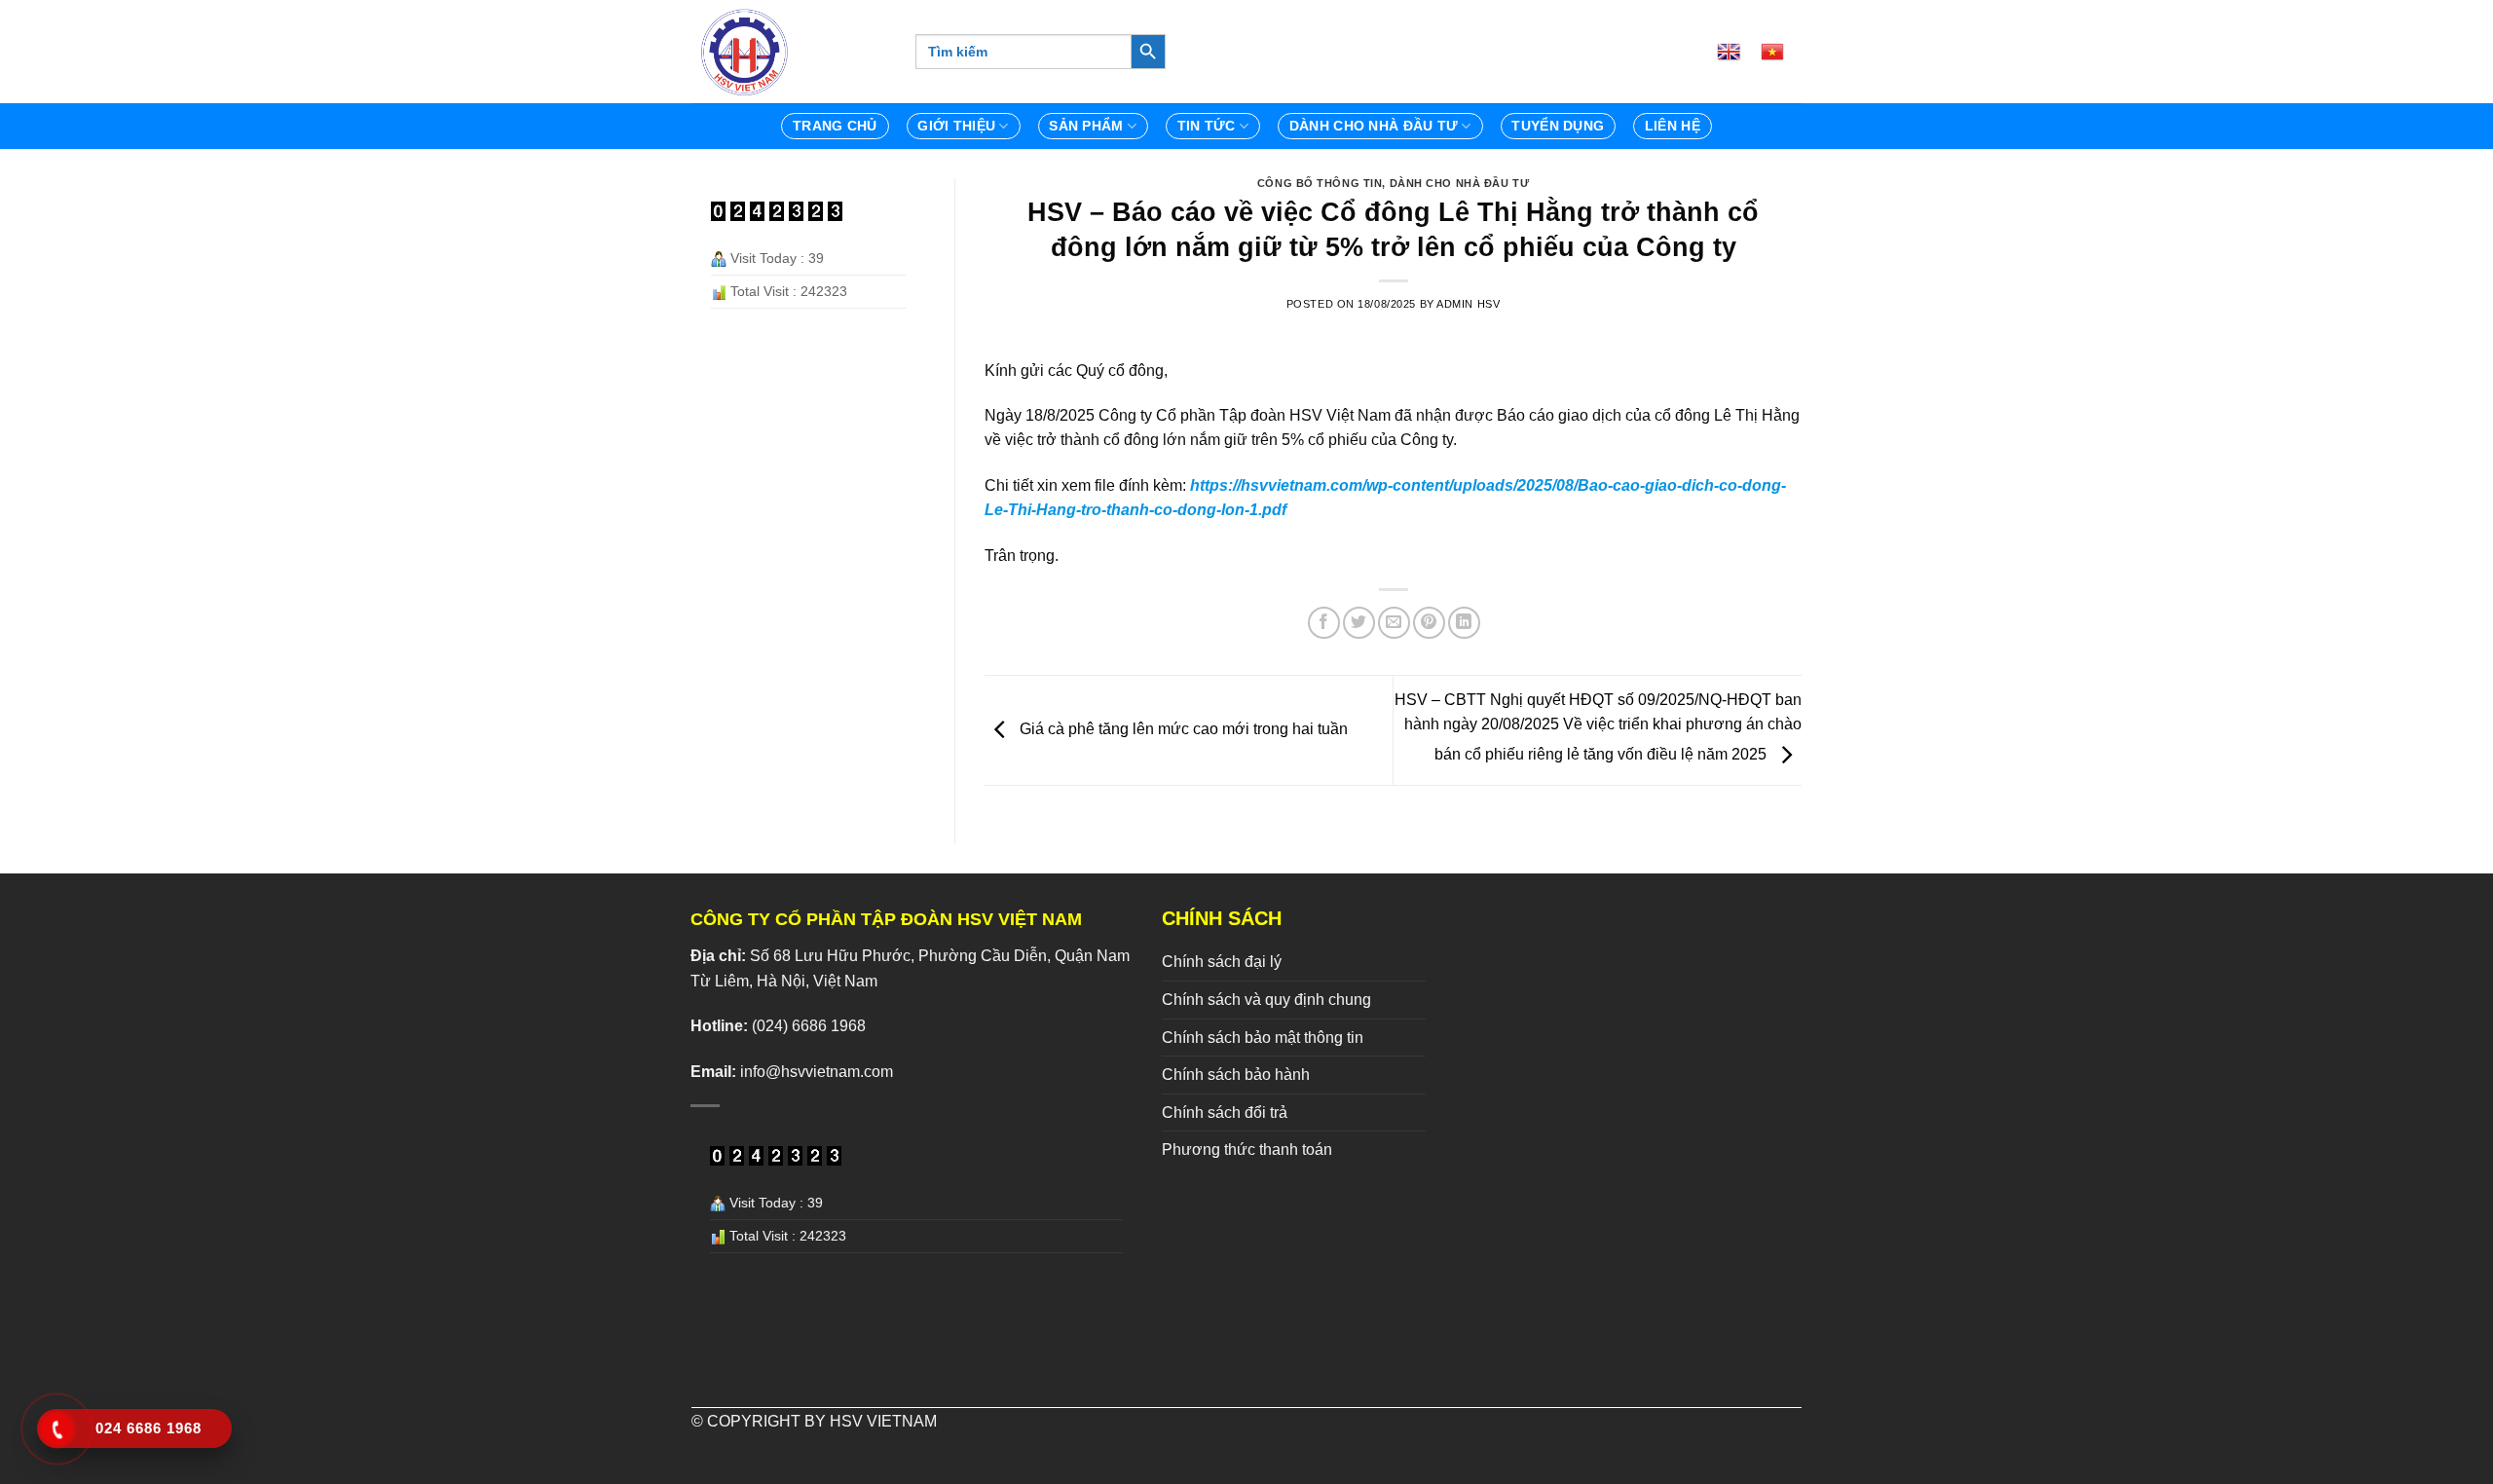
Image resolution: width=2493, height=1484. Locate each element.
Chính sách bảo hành (1236, 1075)
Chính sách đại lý (1222, 962)
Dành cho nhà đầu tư (1460, 183)
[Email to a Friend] (1394, 623)
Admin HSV (1468, 304)
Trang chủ (835, 126)
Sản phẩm (1086, 126)
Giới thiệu (956, 126)
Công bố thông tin (1320, 183)
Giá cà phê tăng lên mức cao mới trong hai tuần (1182, 730)
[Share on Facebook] (1324, 623)
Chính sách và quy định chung (1266, 1000)
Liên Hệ (1673, 126)
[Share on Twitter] (1359, 623)
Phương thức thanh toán (1247, 1150)
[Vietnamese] (1780, 52)
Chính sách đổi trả (1225, 1113)
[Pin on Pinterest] (1429, 623)
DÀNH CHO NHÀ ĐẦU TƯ (1374, 126)
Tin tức (1207, 126)
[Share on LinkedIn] (1464, 623)
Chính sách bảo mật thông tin (1263, 1038)
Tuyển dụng (1558, 126)
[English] (1736, 52)
